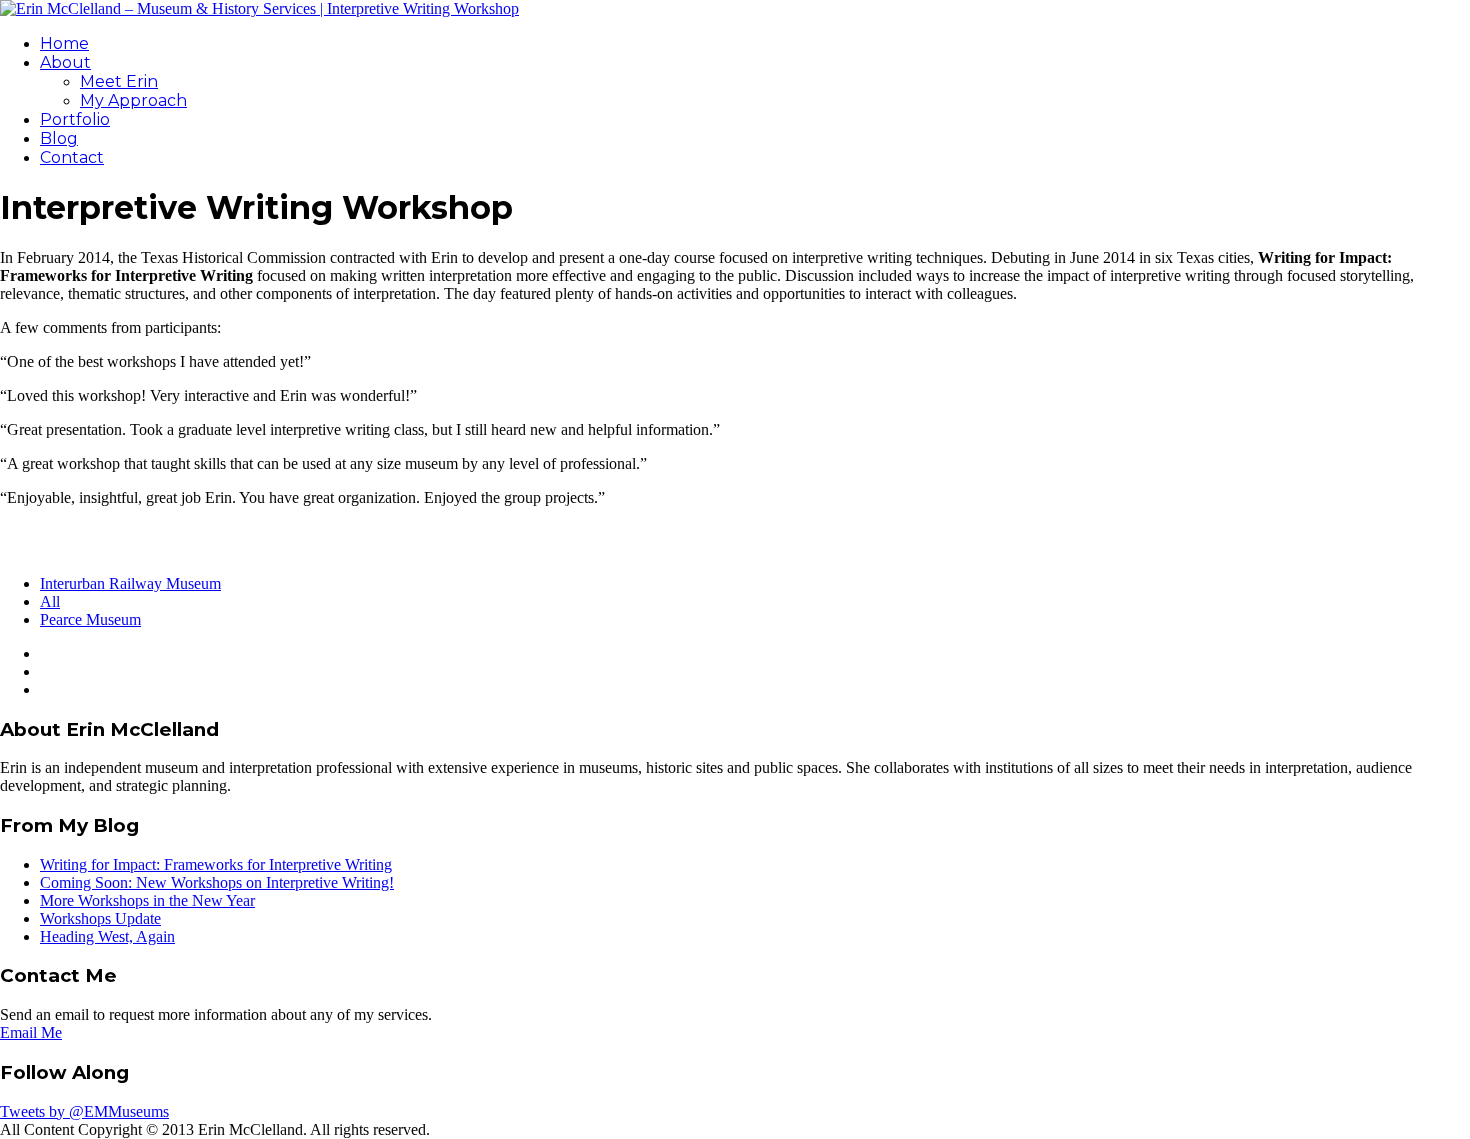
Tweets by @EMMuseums (84, 1111)
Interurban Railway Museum (130, 583)
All (50, 601)
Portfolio (75, 119)
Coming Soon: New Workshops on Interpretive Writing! (217, 882)
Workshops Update (100, 918)
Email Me (31, 1032)
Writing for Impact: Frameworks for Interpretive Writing (216, 864)
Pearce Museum (90, 619)
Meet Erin (119, 81)
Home (64, 43)
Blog (59, 138)
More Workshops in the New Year (147, 900)
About (65, 62)
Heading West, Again (107, 936)
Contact (72, 157)
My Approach (133, 100)
